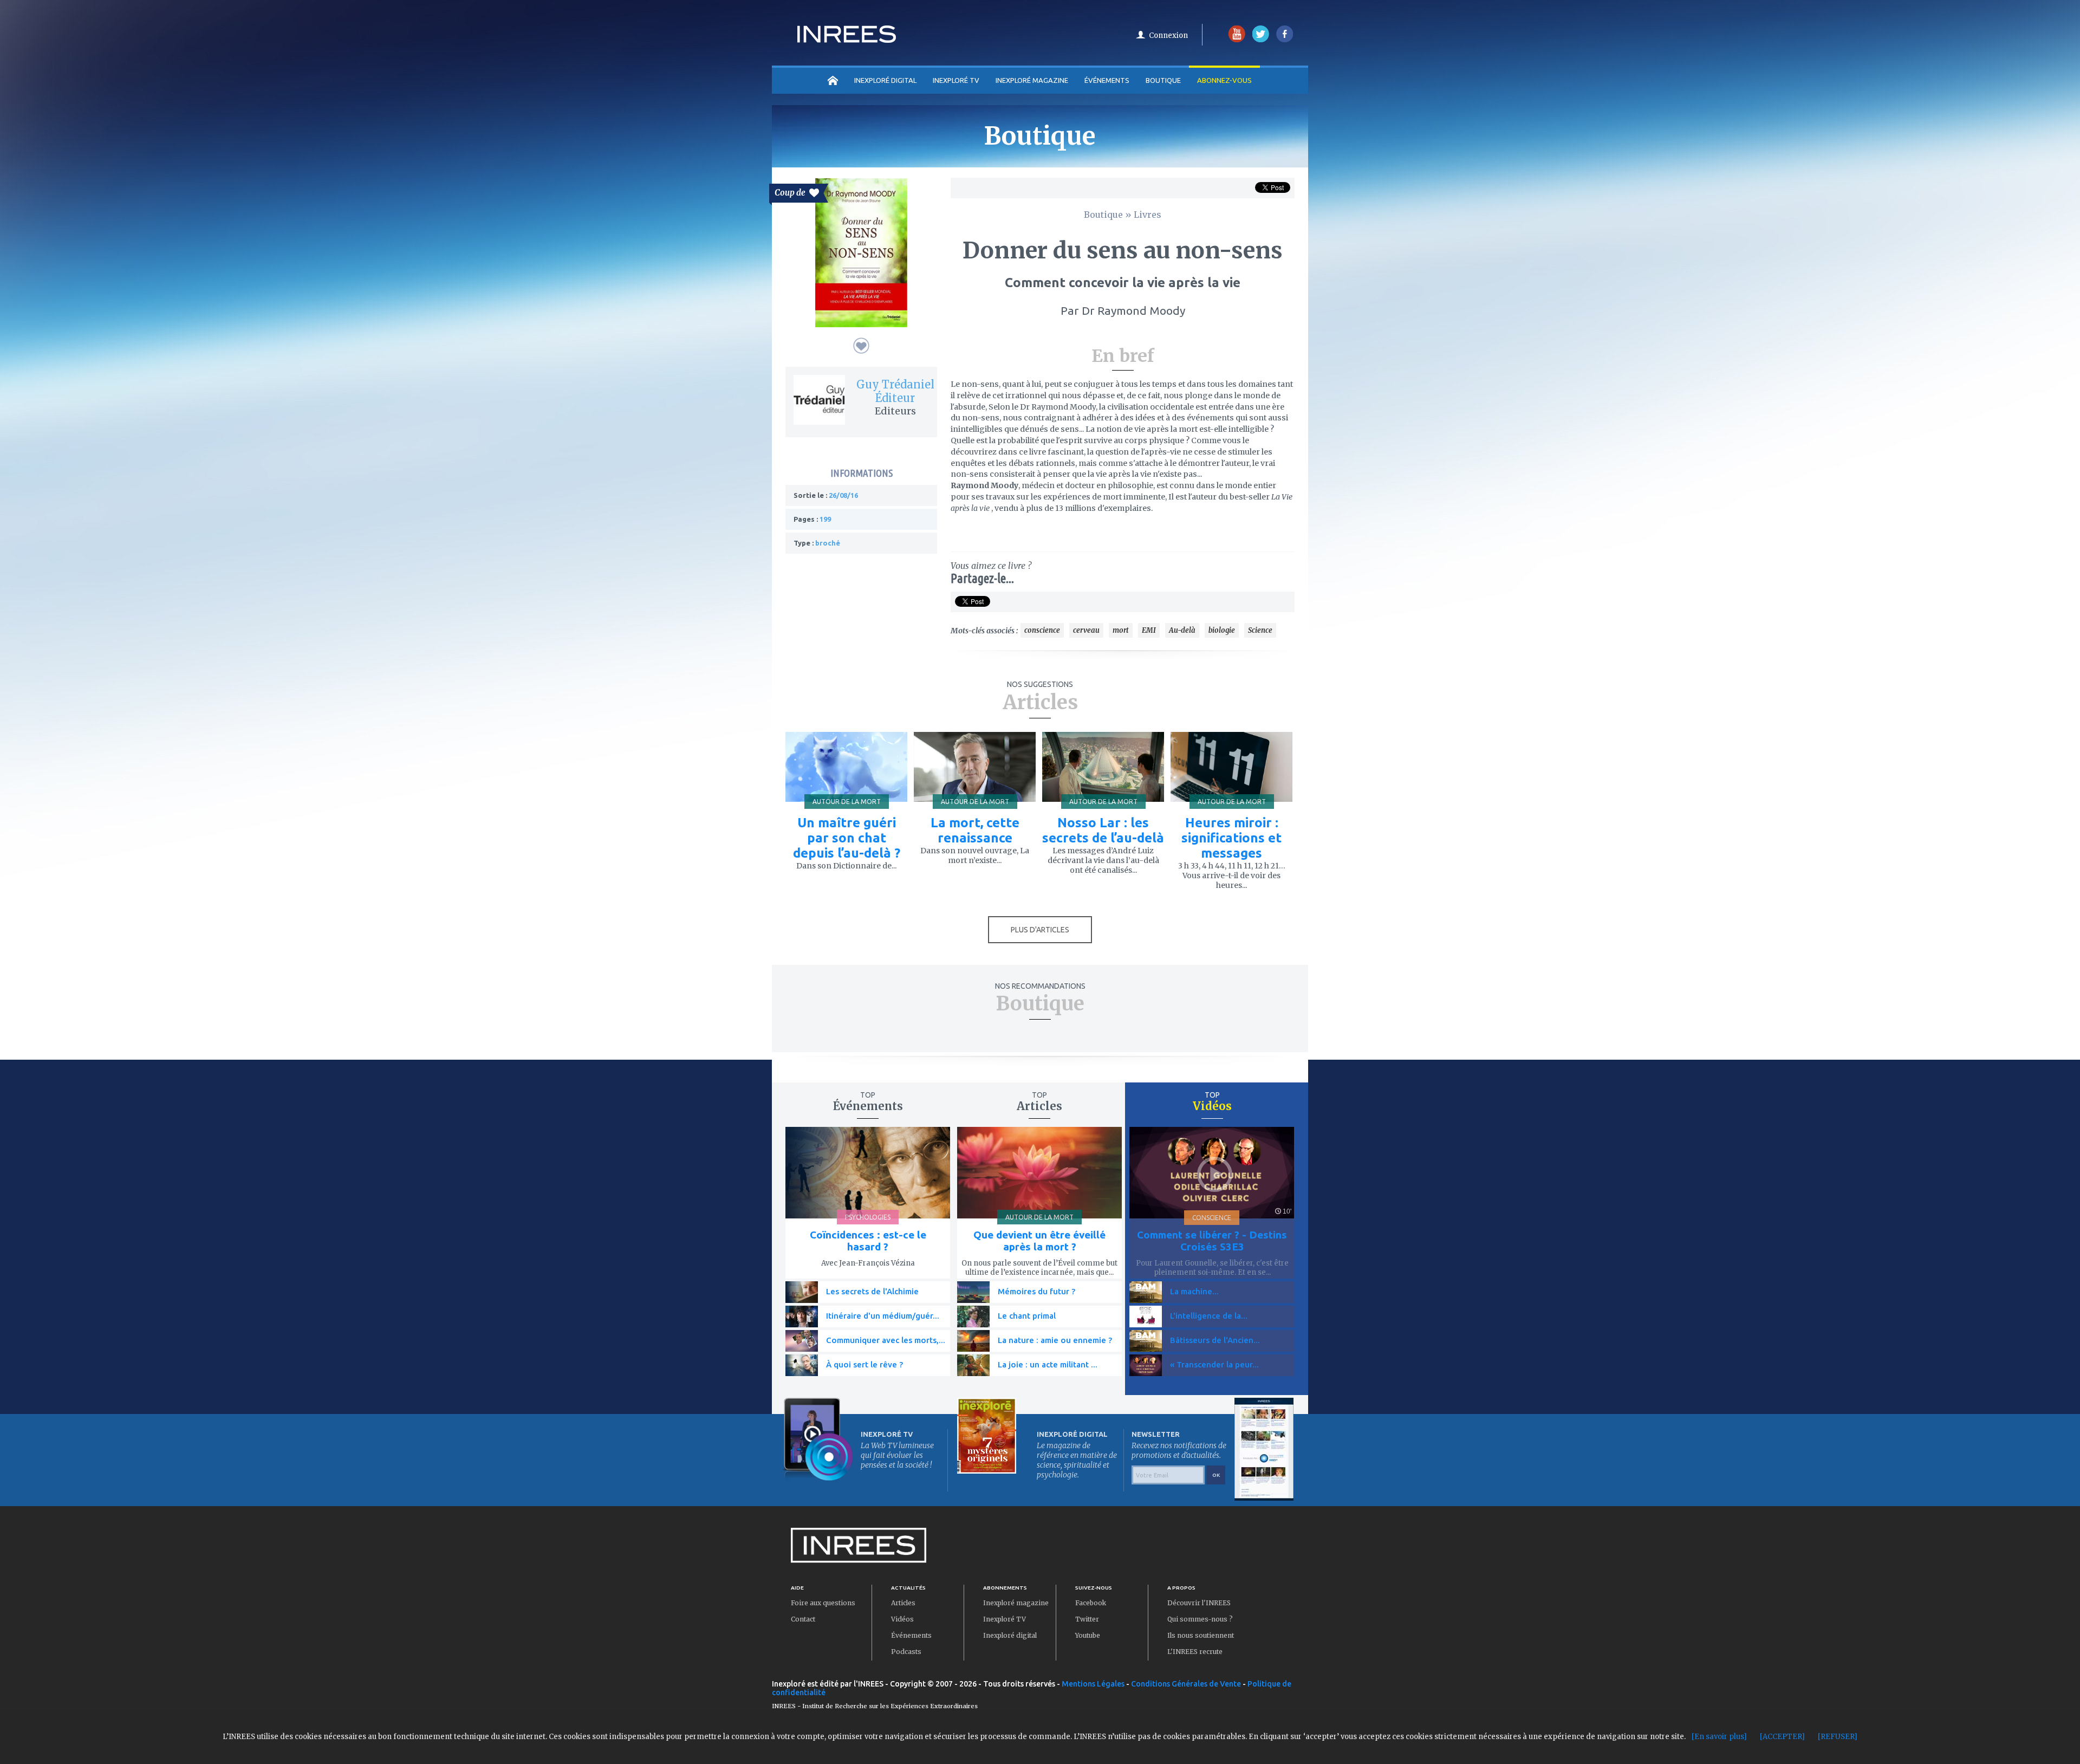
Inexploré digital (1010, 1635)
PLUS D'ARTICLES (1040, 930)
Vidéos (902, 1619)
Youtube (1088, 1635)
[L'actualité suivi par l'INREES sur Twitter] (1261, 40)
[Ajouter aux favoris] (861, 346)
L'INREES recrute (1195, 1652)
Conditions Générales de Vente (1186, 1684)
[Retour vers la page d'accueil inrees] (847, 40)
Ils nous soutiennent (1201, 1635)
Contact (803, 1619)
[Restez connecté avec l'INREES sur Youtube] (1237, 40)
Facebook (1091, 1603)
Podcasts (906, 1652)
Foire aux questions (823, 1603)
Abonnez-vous (1224, 80)
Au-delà (1182, 630)
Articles (903, 1603)
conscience (1042, 630)
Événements (1107, 80)
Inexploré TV (1005, 1619)
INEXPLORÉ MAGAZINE (1032, 80)
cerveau (1086, 630)
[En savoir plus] (1719, 1737)
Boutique (1163, 80)
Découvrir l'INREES (1199, 1603)
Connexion (1168, 35)
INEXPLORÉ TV (956, 80)
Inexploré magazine (1016, 1603)
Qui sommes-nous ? (1200, 1619)
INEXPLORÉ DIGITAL (885, 80)
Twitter (1087, 1619)
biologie (1222, 630)
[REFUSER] (1838, 1737)
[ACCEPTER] (1782, 1737)
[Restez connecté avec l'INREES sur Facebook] (1285, 40)
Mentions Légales (1093, 1684)
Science (1260, 630)
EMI (1149, 630)
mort (1121, 630)
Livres (1148, 215)
